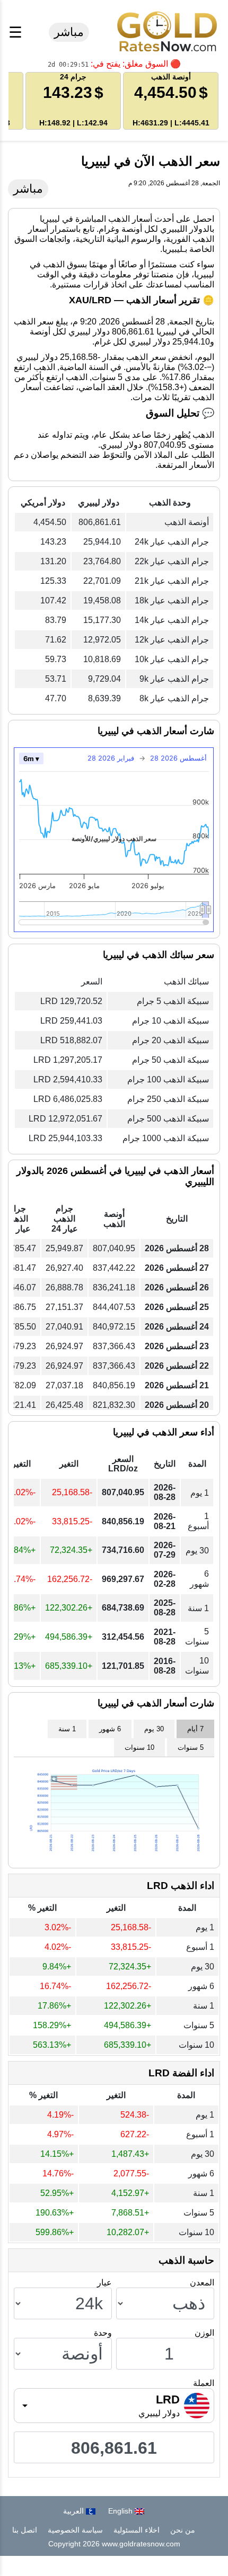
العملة (204, 2383)
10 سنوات (139, 1747)
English (121, 2511)
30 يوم (154, 1729)
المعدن (202, 2283)
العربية (74, 2511)
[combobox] (114, 2406)
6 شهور (110, 1729)
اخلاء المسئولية (137, 2530)
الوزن (204, 2333)
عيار (104, 2283)
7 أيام (195, 1729)
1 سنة (67, 1729)
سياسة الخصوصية (75, 2530)
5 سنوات (191, 1747)
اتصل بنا (25, 2530)
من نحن (183, 2530)
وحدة (103, 2333)
